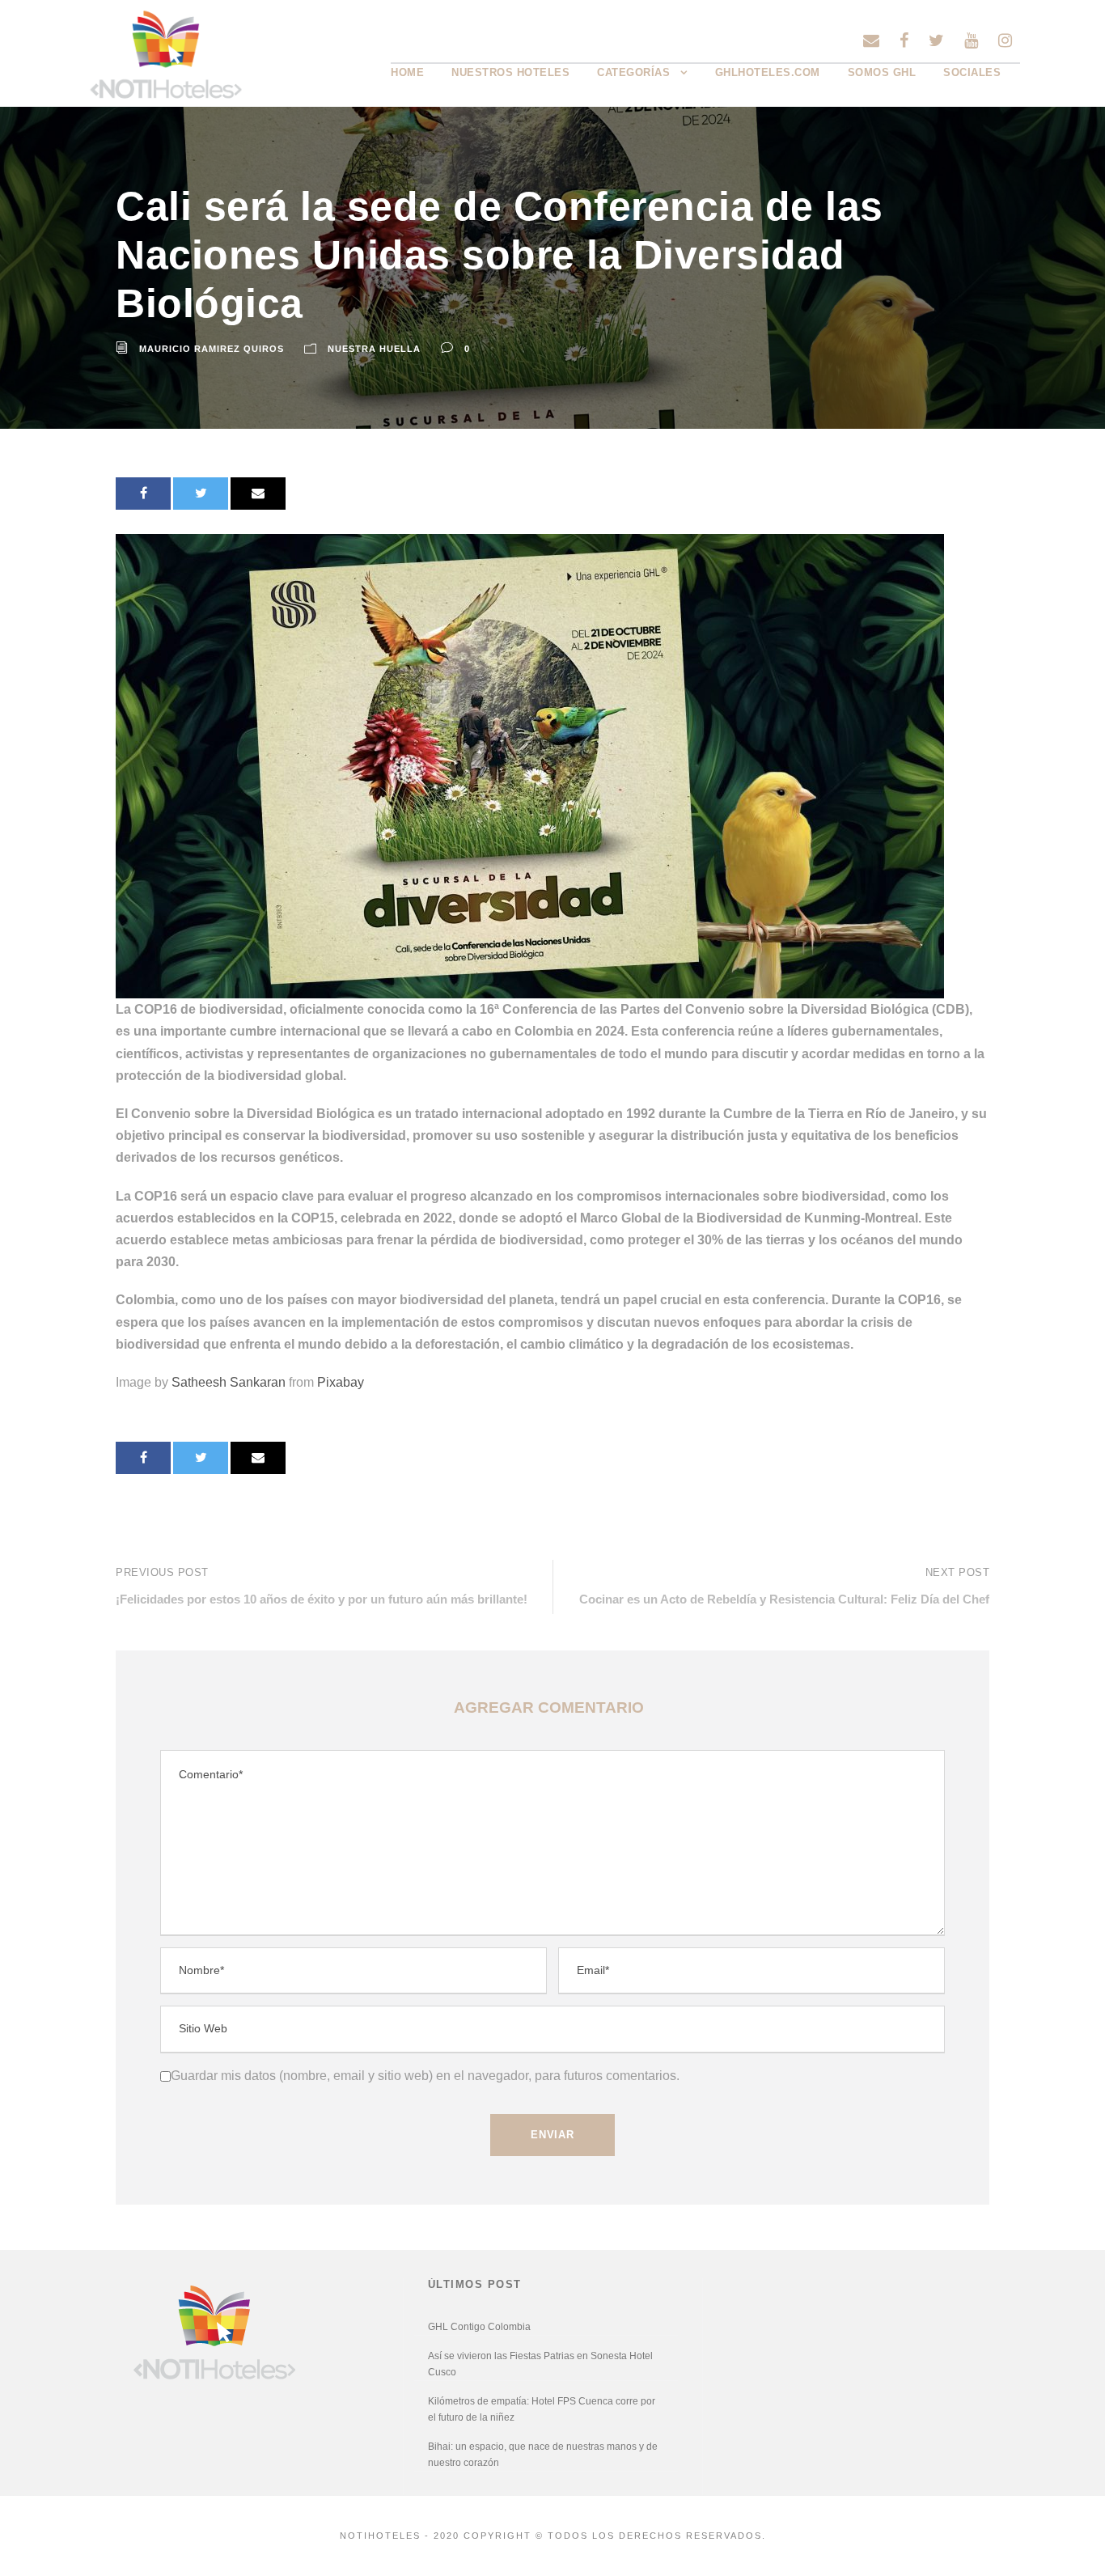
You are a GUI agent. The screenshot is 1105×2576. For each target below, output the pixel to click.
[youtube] (971, 40)
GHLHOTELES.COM (768, 72)
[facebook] (904, 40)
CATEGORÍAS (633, 72)
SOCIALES (972, 72)
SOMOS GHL (882, 72)
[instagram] (1005, 40)
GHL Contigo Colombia (479, 2327)
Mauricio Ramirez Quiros (212, 349)
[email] (871, 40)
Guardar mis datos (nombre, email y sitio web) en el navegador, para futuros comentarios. (425, 2076)
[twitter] (936, 40)
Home (407, 72)
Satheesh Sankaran (229, 1382)
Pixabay (341, 1382)
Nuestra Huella (374, 349)
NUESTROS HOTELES (510, 72)
